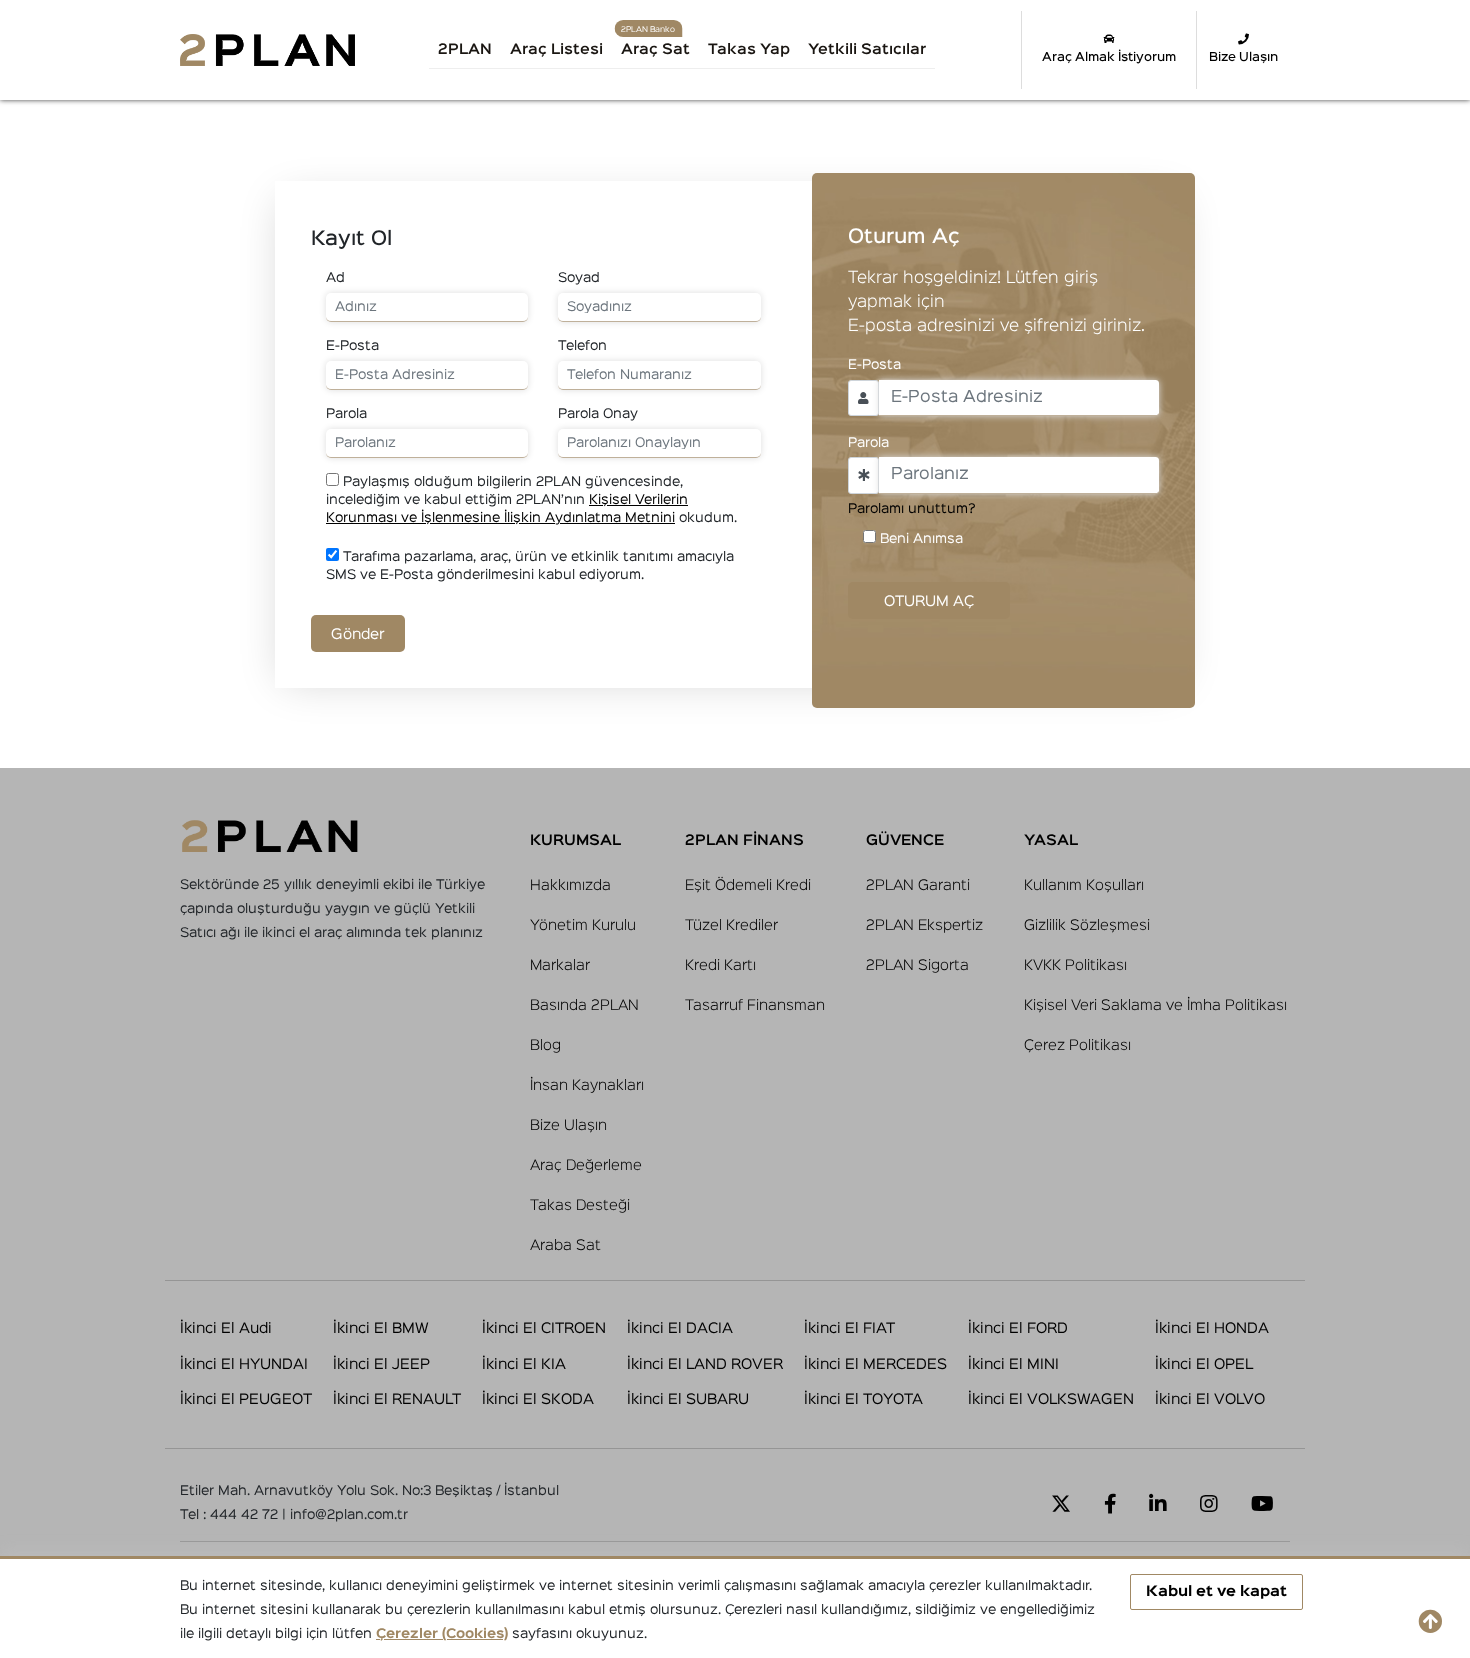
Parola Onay (598, 414)
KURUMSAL (575, 840)
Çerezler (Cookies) (442, 1634)
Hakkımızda (570, 885)
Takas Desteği (580, 1205)
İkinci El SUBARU (688, 1399)
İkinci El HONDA (1212, 1328)
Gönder (358, 634)
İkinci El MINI (1013, 1364)
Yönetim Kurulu (583, 925)
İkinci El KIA (524, 1364)
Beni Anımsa (921, 539)
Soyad (579, 278)
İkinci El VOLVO (1210, 1399)
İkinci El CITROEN (544, 1328)
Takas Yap (749, 49)
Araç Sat (655, 49)
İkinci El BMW (381, 1328)
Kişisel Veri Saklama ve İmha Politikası (1155, 1005)
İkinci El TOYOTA (863, 1399)
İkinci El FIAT (849, 1328)
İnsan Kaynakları (587, 1085)
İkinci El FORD (1018, 1328)
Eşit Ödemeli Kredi (748, 885)
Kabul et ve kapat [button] (1216, 1591)
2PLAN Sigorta (917, 965)
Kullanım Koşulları (1084, 885)
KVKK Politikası (1075, 965)
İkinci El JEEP (381, 1364)
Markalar (560, 965)
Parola (346, 414)
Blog (545, 1045)
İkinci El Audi (226, 1328)
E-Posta (352, 346)
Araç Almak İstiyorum (1109, 57)
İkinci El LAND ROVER (705, 1364)
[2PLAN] (267, 49)
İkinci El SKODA (538, 1399)
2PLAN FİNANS (744, 840)
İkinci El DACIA (680, 1328)
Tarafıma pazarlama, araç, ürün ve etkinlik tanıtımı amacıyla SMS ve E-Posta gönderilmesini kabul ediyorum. (530, 566)
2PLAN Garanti (918, 885)
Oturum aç (929, 601)
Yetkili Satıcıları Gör (888, 56)
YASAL (1051, 840)
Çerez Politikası (1077, 1045)
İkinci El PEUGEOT (246, 1399)
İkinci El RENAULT (397, 1399)
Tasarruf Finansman (755, 1005)
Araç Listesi (556, 49)
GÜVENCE (905, 840)
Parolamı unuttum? (912, 509)
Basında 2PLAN (584, 1005)
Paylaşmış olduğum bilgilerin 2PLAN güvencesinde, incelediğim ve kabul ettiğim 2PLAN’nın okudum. (531, 500)
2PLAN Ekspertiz (924, 925)
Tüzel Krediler (731, 925)
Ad (335, 278)
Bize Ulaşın (1243, 57)
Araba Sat (565, 1245)
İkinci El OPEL (1204, 1364)
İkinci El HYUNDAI (244, 1364)
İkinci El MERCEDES (875, 1364)
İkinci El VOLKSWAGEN (1051, 1399)
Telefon (582, 346)
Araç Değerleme (586, 1165)
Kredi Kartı (720, 965)
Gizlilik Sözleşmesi (1087, 925)
